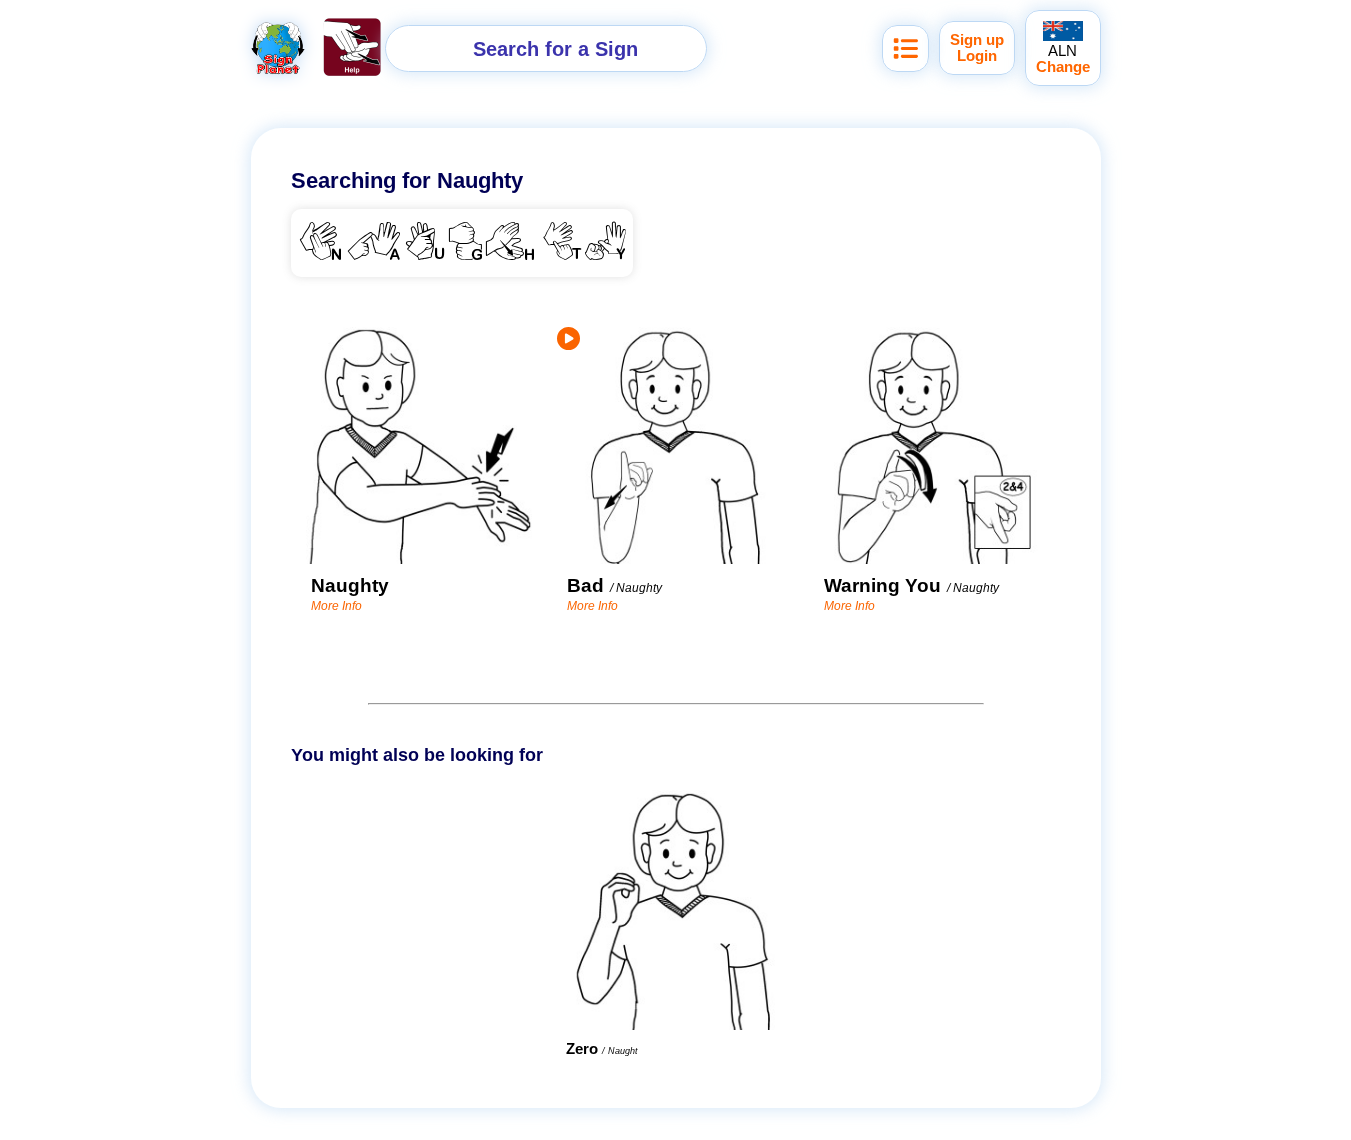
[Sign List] (905, 48)
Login (977, 56)
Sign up (977, 40)
